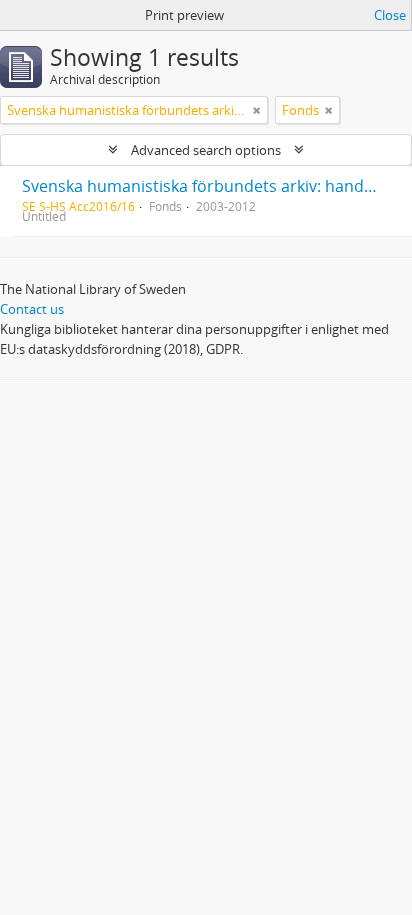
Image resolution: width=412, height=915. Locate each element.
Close (390, 15)
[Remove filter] (257, 110)
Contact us (32, 309)
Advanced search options (206, 150)
